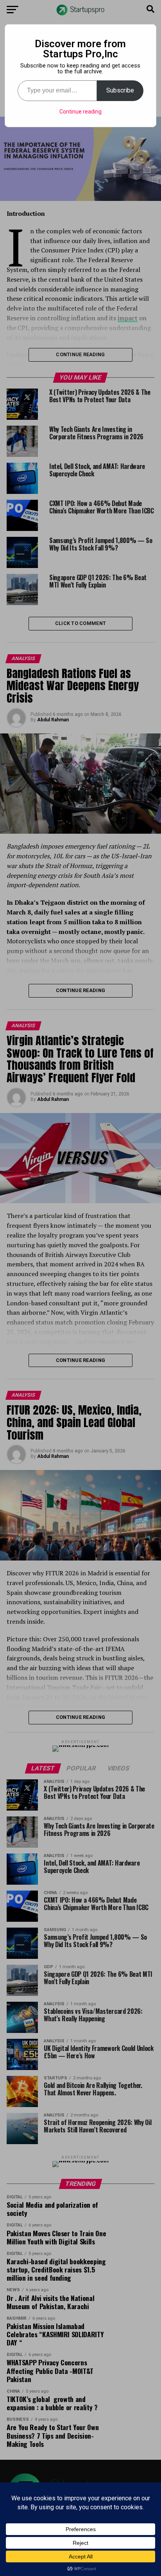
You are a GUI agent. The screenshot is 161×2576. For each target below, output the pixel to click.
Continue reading (80, 112)
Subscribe (120, 90)
